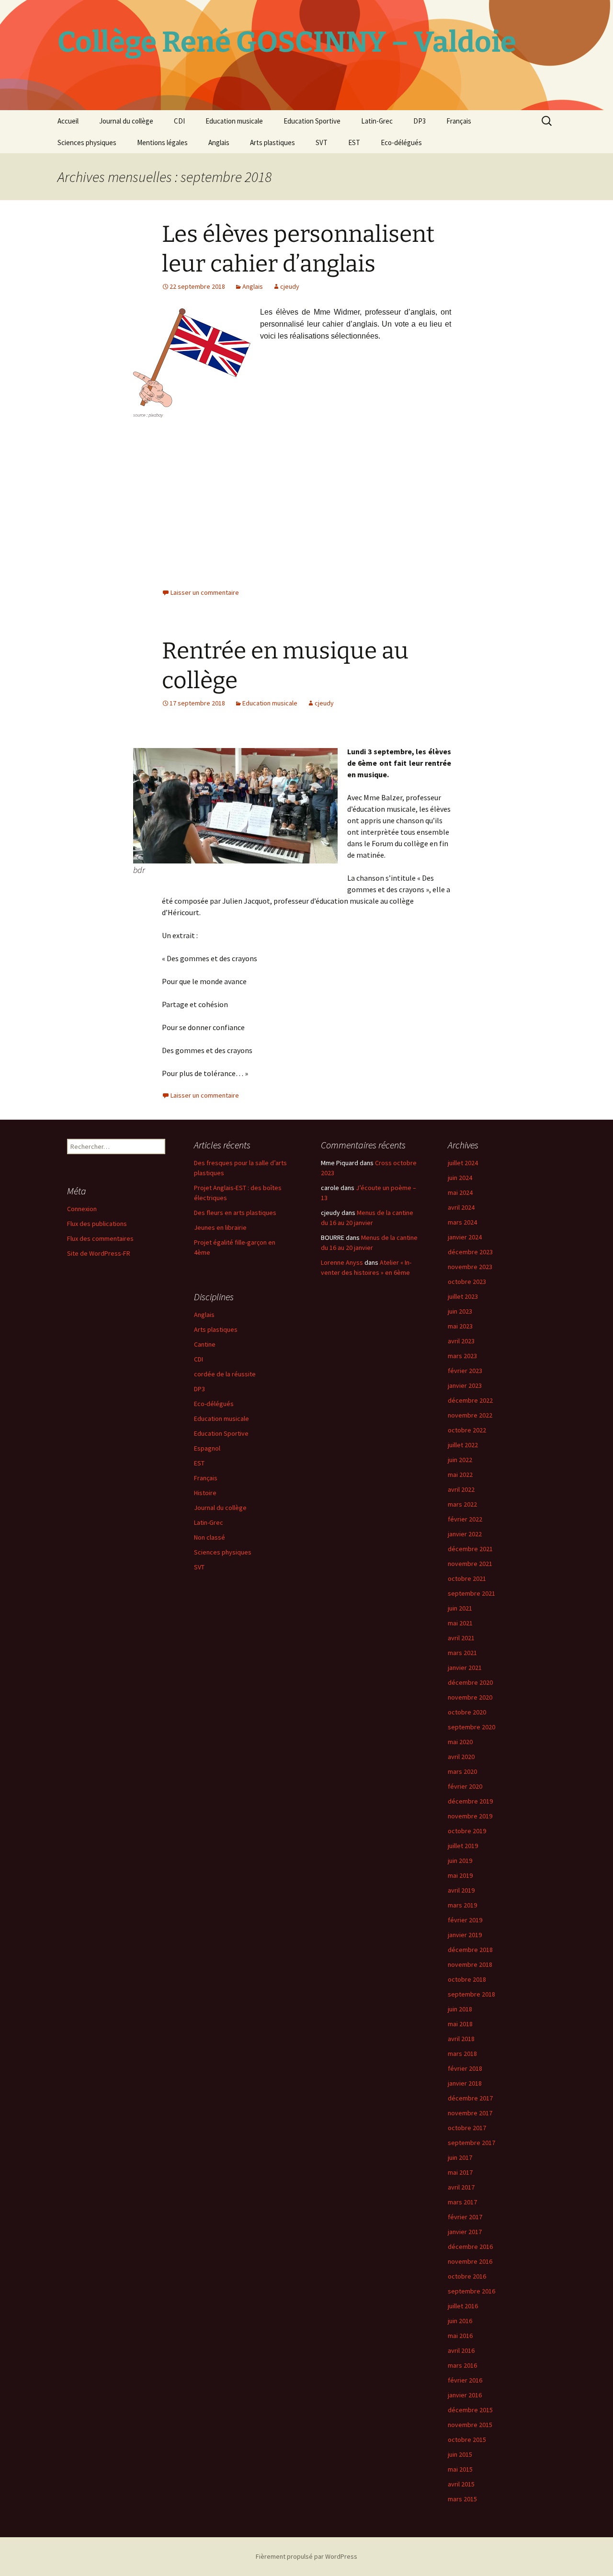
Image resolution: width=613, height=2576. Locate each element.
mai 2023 (460, 1326)
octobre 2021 (467, 1578)
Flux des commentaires (100, 1238)
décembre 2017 (470, 2098)
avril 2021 (461, 1638)
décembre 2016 (470, 2247)
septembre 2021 (471, 1593)
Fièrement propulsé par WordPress (306, 2556)
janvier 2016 (465, 2395)
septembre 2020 (471, 1727)
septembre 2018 (471, 1994)
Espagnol (207, 1448)
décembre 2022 (470, 1400)
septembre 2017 (471, 2143)
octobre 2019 (467, 1831)
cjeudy (290, 286)
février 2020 (465, 1786)
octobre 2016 (467, 2276)
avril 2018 (461, 2039)
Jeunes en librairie (220, 1227)
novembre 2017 (470, 2113)
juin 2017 (460, 2157)
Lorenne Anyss (342, 1262)
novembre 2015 (470, 2425)
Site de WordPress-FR (99, 1253)
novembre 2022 (470, 1415)
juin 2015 (460, 2454)
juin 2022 (460, 1460)
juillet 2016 (463, 2306)
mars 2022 (462, 1504)
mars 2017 (462, 2202)
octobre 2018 (467, 1979)
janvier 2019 (465, 1935)
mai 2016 (460, 2336)
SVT (322, 142)
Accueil (68, 121)
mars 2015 (462, 2499)
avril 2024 (461, 1207)
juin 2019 (460, 1861)
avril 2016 (461, 2350)
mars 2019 (462, 1905)
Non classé (210, 1537)
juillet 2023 (463, 1296)
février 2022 (465, 1519)
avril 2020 (461, 1757)
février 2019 (465, 1920)
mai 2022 (460, 1475)
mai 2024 (460, 1192)
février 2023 (465, 1371)
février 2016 (465, 2380)
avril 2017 (461, 2187)
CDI (179, 121)
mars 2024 (462, 1222)
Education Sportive (312, 121)
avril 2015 (461, 2484)
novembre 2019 (470, 1816)
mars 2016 (462, 2365)
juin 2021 (460, 1608)
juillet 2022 (463, 1445)
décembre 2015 (470, 2410)
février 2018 (465, 2068)
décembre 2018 (470, 1950)
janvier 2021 (465, 1668)
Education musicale (234, 121)
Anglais (219, 142)
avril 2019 (461, 1890)
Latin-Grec (377, 121)
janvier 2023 (465, 1385)
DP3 (420, 121)
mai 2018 (460, 2024)
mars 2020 (462, 1771)
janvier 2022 (465, 1534)
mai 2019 (460, 1875)
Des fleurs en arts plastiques (235, 1213)
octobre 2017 (467, 2128)
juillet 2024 (463, 1163)
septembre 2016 (471, 2291)
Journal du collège (126, 121)
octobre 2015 (467, 2440)
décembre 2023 (470, 1252)
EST (354, 142)
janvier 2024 (465, 1237)
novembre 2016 (470, 2261)
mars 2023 (462, 1356)
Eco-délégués (401, 142)
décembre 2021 (470, 1549)
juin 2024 (460, 1178)
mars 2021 (462, 1653)
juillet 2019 (463, 1846)
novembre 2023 (470, 1267)
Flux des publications (97, 1224)
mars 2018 (462, 2054)
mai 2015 (460, 2469)
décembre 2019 (470, 1801)
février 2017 (465, 2217)
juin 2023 (460, 1311)
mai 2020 (460, 1742)
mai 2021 (460, 1623)
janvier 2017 (465, 2232)
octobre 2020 (467, 1712)
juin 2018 (460, 2009)
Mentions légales (162, 142)
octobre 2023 (467, 1282)
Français (459, 121)
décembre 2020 (470, 1682)
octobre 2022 (467, 1430)
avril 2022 (461, 1489)
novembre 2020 (470, 1697)
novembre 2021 (470, 1564)
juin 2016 (460, 2321)
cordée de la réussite (225, 1374)
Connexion (82, 1209)
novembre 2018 (470, 1964)
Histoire (205, 1493)
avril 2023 (461, 1341)
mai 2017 (460, 2172)
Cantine (205, 1344)
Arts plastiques (272, 142)
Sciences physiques (87, 142)
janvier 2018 (465, 2083)
